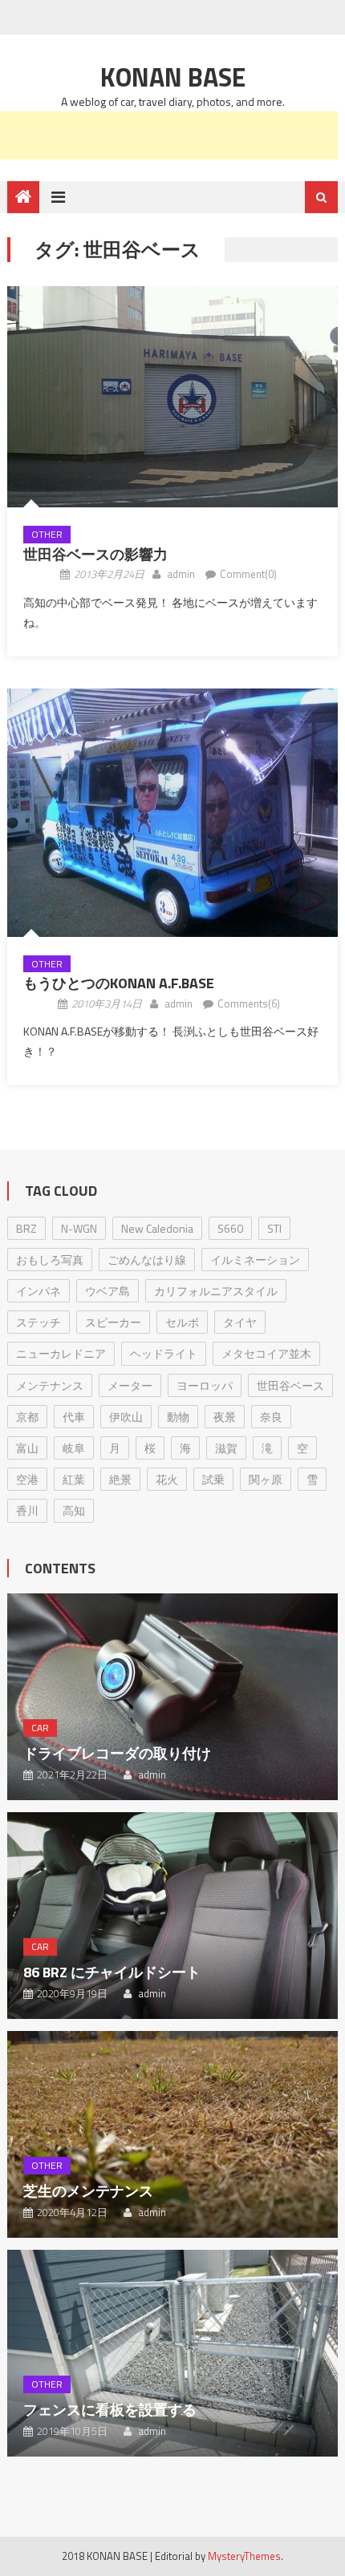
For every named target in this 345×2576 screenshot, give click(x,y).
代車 (74, 1417)
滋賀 (226, 1448)
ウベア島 (108, 1291)
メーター (130, 1385)
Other (47, 534)
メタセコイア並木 (266, 1353)
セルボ (182, 1322)
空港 (27, 1479)
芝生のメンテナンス (88, 2191)
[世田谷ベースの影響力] (173, 397)
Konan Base (173, 77)
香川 (27, 1510)
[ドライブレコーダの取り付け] (173, 1697)
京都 (27, 1417)
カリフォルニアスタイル (216, 1291)
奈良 (271, 1417)
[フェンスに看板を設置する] (173, 2353)
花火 (167, 1479)
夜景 (225, 1417)
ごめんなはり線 (147, 1260)
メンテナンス (50, 1385)
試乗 (213, 1479)
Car (40, 1728)
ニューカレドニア (61, 1353)
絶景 (120, 1479)
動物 (178, 1417)
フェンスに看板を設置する (110, 2410)
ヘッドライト (164, 1353)
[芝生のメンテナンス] (173, 2134)
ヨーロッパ (205, 1385)
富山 (27, 1448)
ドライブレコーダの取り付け (117, 1753)
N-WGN (79, 1228)
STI (274, 1228)
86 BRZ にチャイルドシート (112, 1972)
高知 (74, 1510)
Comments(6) (249, 1003)
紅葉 (74, 1479)
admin (181, 574)
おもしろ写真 (50, 1260)
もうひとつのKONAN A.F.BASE (119, 983)
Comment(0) (248, 574)
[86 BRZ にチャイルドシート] (173, 1916)
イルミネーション (255, 1260)
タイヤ (240, 1322)
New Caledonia (157, 1228)
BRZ (26, 1228)
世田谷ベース (290, 1385)
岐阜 (74, 1448)
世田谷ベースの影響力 (95, 554)
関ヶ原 (266, 1479)
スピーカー (113, 1322)
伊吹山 (126, 1417)
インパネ (39, 1291)
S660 (230, 1228)
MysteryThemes (244, 2556)
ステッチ (39, 1322)
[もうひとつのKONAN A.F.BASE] (173, 813)
